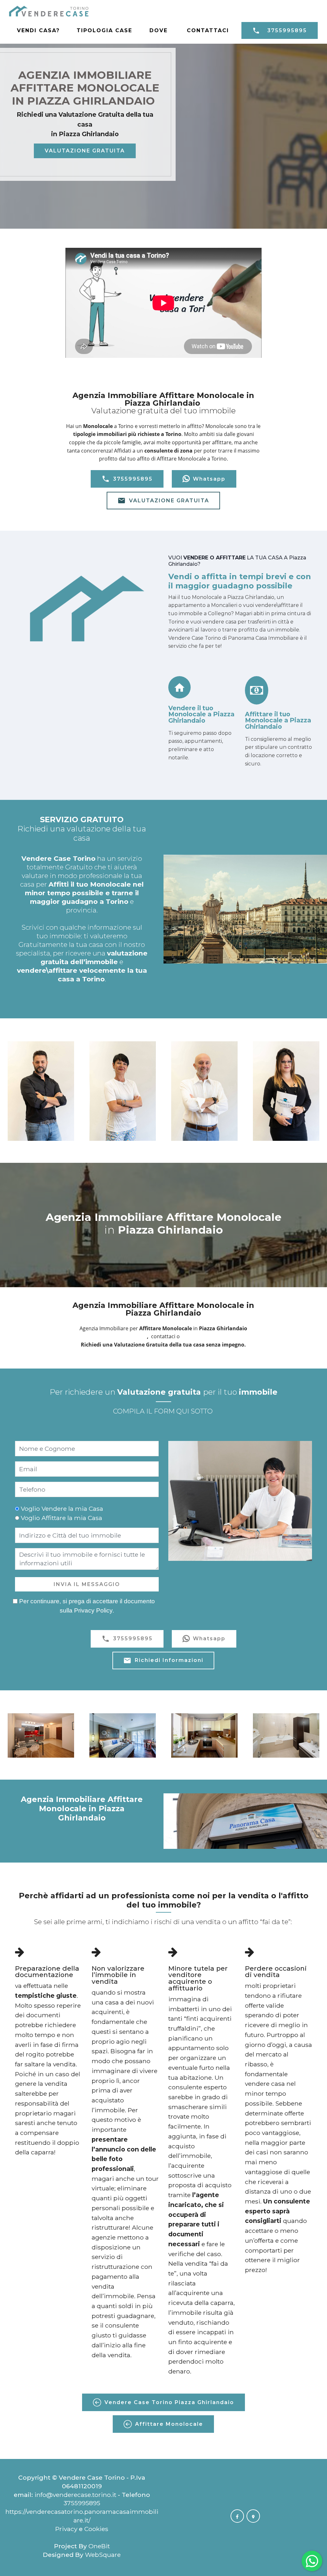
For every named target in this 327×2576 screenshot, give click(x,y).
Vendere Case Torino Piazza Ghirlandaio (169, 2402)
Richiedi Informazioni (169, 1660)
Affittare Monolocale (169, 2424)
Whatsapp (209, 479)
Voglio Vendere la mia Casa (62, 1509)
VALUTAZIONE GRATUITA (85, 151)
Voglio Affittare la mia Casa (61, 1518)
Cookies (96, 2529)
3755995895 (287, 30)
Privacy (67, 2529)
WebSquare (103, 2555)
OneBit (99, 2546)
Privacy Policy (93, 1610)
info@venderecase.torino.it (75, 2495)
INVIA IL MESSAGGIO (87, 1584)
